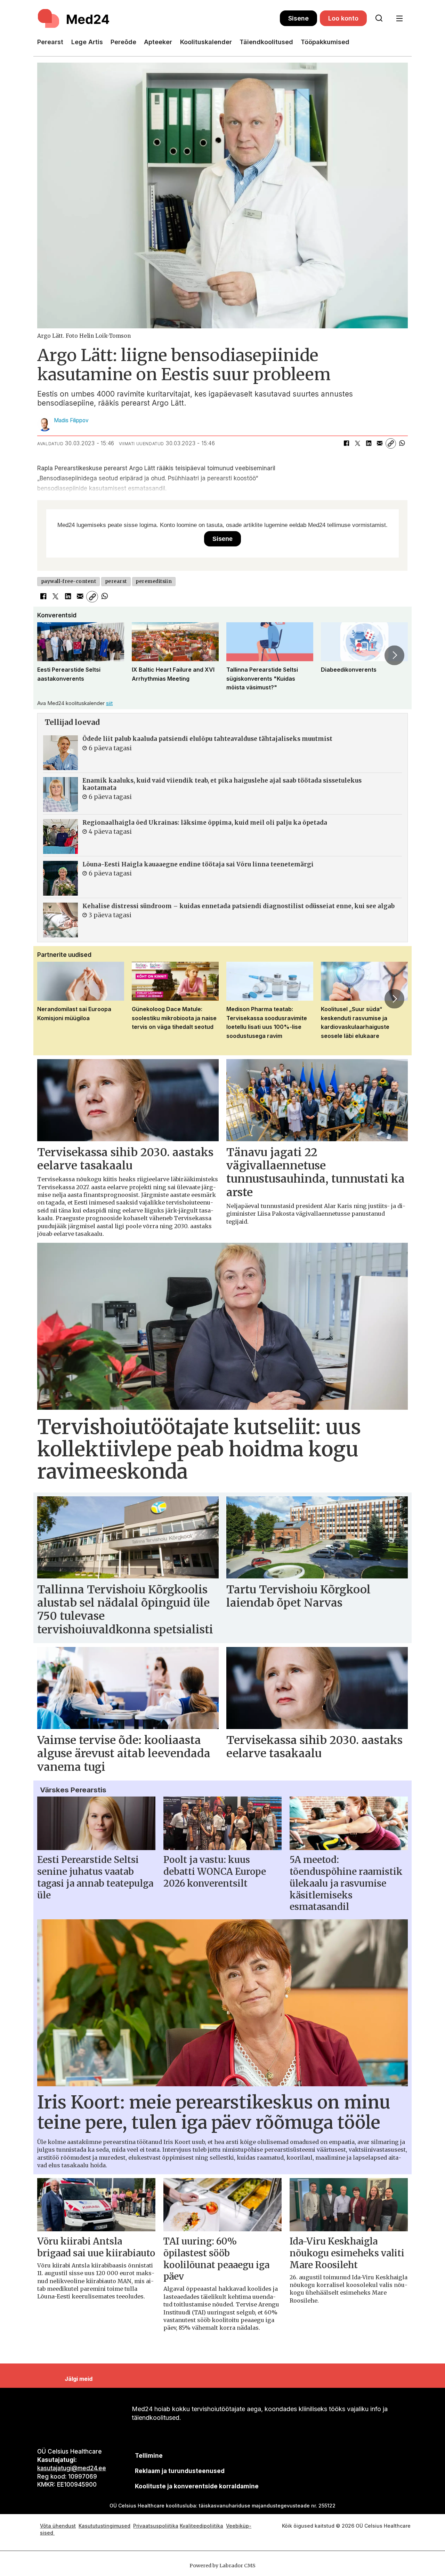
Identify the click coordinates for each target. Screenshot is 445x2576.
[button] (50, 655)
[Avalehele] (159, 18)
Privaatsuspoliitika (156, 2526)
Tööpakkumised (325, 42)
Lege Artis (87, 42)
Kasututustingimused (104, 2526)
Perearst (50, 42)
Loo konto (343, 18)
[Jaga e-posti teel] (380, 443)
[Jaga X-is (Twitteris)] (357, 443)
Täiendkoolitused (266, 42)
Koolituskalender (206, 42)
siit (109, 703)
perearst (116, 581)
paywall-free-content (69, 581)
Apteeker (158, 42)
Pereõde (123, 42)
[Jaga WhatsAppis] (402, 443)
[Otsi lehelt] (379, 18)
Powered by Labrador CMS (222, 2566)
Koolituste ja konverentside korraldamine (197, 2486)
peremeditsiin (154, 581)
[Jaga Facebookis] (346, 443)
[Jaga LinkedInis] (369, 443)
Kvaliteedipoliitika (201, 2526)
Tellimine (149, 2456)
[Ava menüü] (399, 19)
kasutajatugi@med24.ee (72, 2468)
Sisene (298, 18)
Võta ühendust (58, 2526)
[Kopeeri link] (391, 443)
